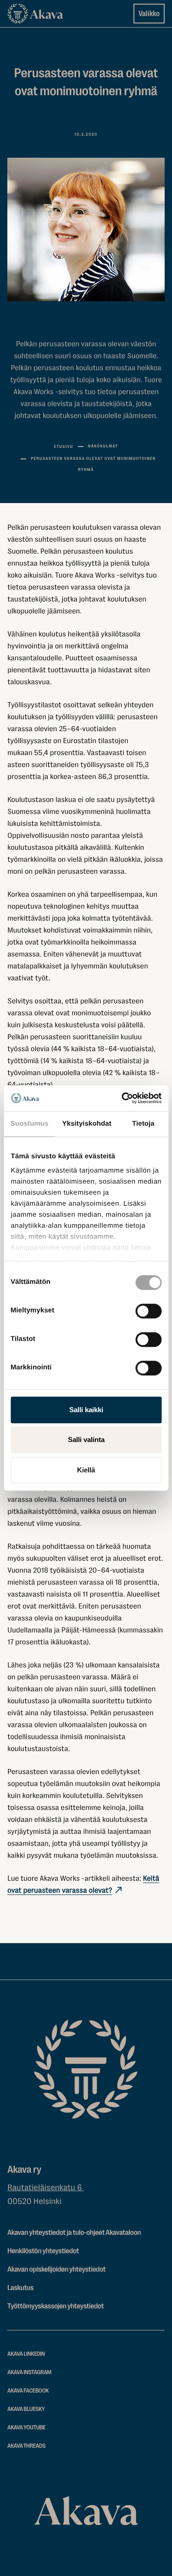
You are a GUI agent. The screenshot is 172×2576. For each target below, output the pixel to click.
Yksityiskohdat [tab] (87, 1124)
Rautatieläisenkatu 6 (46, 2188)
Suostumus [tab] (30, 1124)
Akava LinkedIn (26, 2354)
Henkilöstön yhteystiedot (43, 2251)
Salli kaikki (86, 1410)
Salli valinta (86, 1440)
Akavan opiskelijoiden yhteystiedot (56, 2269)
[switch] (148, 1309)
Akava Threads (26, 2446)
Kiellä (86, 1470)
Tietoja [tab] (143, 1124)
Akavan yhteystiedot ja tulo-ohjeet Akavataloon (74, 2233)
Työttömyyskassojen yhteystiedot (55, 2306)
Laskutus (20, 2288)
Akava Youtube (26, 2428)
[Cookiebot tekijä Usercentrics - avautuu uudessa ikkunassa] (122, 1098)
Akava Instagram (29, 2373)
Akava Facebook (28, 2391)
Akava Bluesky (26, 2409)
